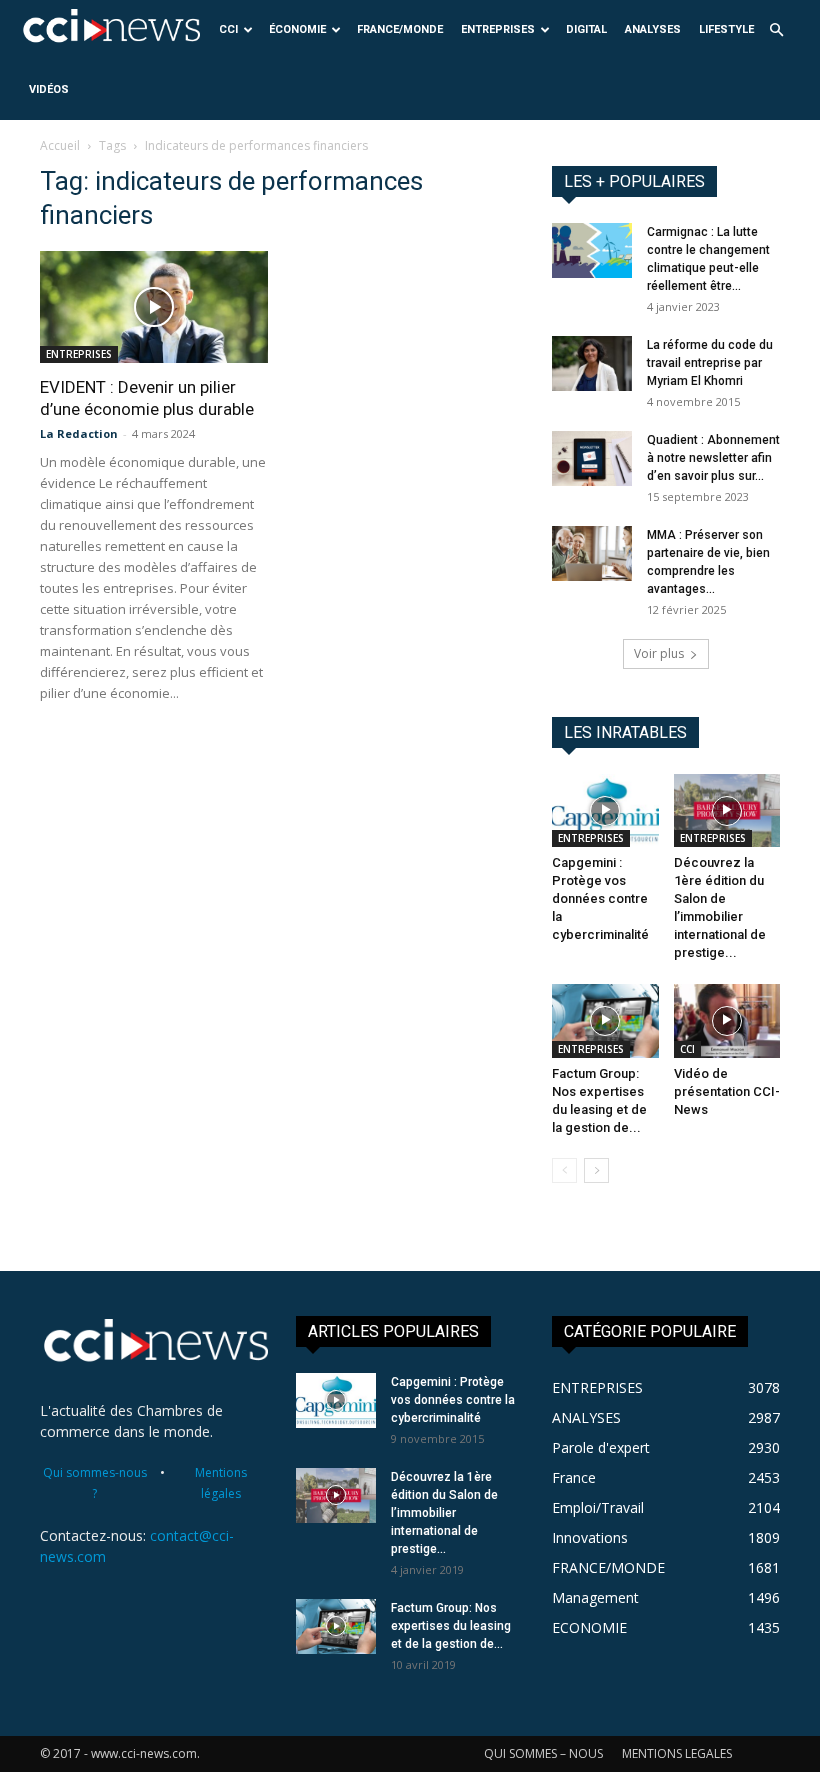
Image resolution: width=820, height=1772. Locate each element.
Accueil (60, 145)
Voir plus (659, 653)
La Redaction (79, 433)
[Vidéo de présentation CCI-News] (727, 1020)
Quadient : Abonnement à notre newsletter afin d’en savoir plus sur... (713, 458)
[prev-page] (564, 1170)
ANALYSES (653, 29)
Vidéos (49, 89)
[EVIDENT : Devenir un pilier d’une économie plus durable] (154, 307)
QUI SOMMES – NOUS (543, 1753)
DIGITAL (586, 29)
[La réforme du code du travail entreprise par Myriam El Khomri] (592, 363)
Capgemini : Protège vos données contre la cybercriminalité (600, 898)
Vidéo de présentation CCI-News (727, 1091)
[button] (776, 30)
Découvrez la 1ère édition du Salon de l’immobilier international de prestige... (444, 1513)
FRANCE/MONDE (400, 29)
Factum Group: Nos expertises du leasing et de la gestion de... (451, 1626)
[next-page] (596, 1170)
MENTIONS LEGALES (677, 1753)
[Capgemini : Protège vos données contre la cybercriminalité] (605, 810)
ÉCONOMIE (297, 29)
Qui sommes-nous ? (95, 1483)
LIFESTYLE (726, 29)
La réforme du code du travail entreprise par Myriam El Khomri (710, 363)
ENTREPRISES (498, 29)
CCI (228, 29)
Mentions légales (221, 1483)
